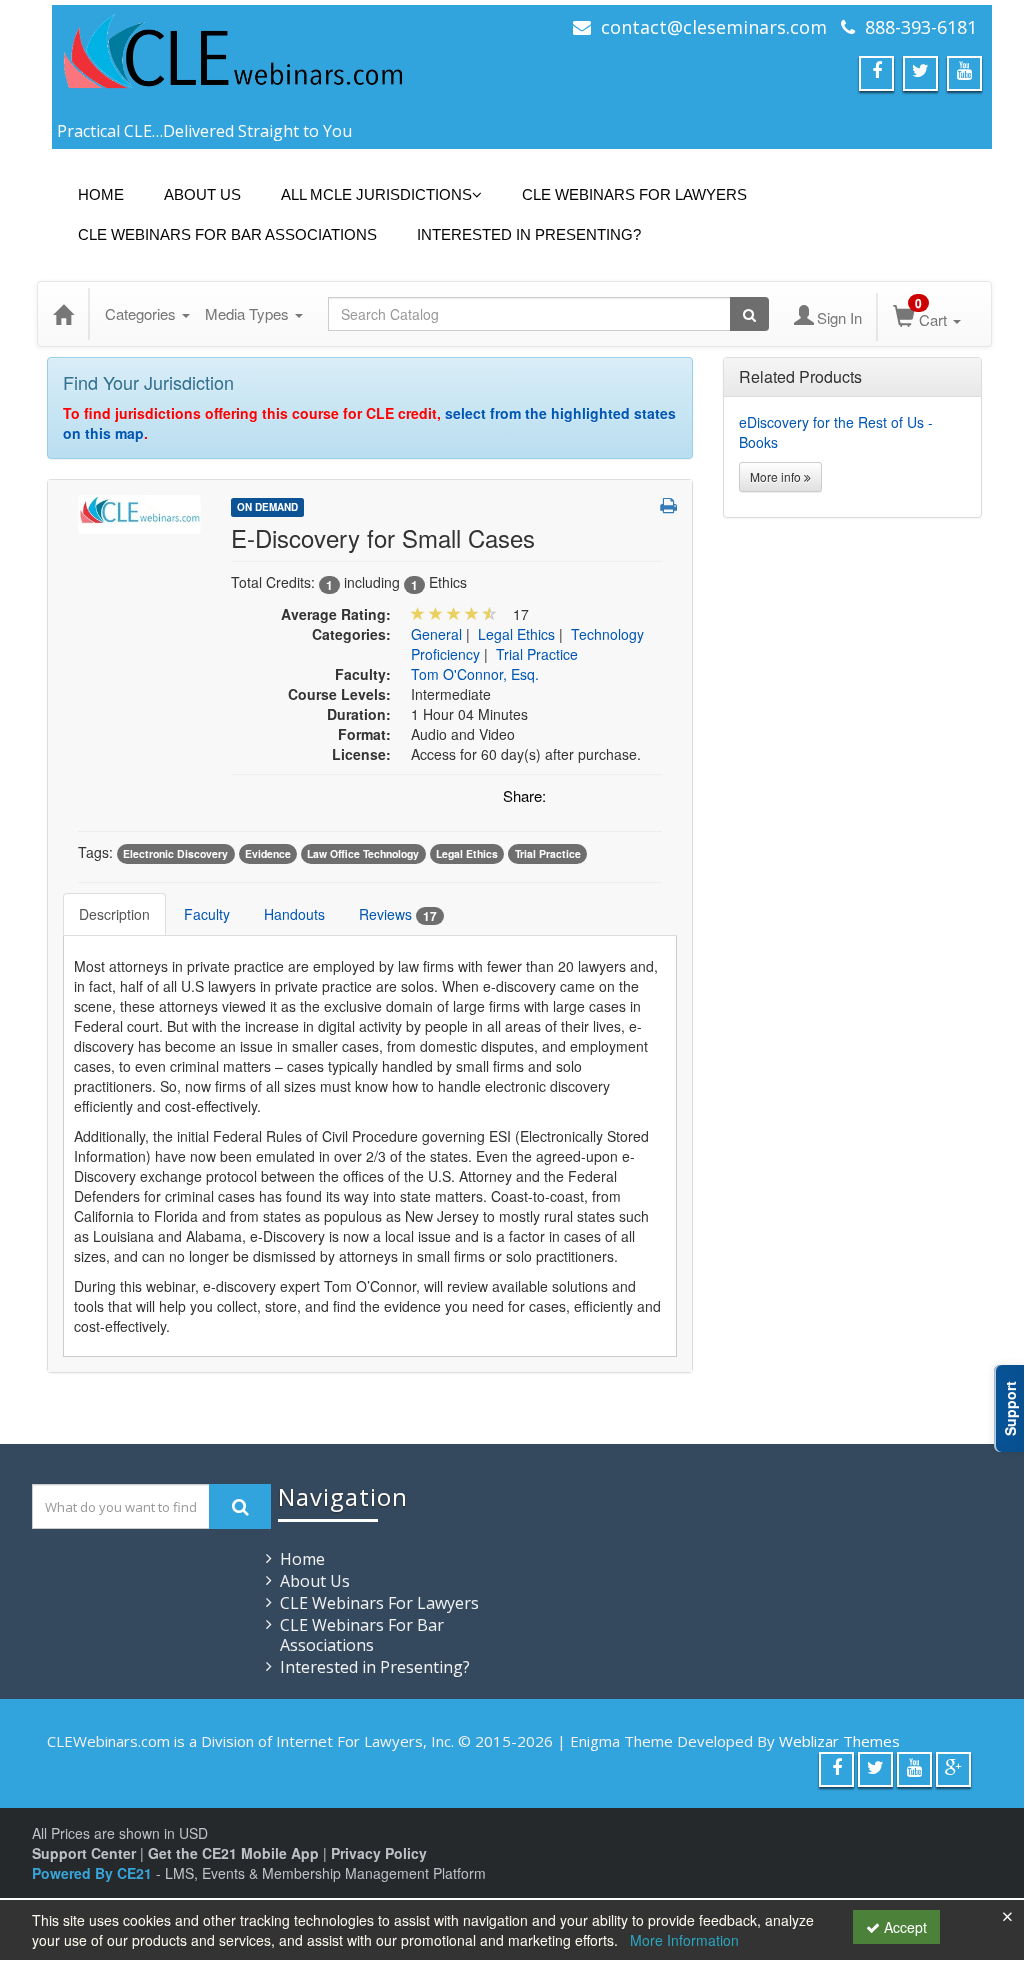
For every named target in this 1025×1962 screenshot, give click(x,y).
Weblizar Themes (839, 1741)
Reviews (398, 914)
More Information (684, 1940)
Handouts (294, 914)
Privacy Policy (379, 1853)
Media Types (249, 313)
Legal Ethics (516, 634)
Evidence (268, 853)
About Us (202, 194)
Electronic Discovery (175, 853)
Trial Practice (537, 654)
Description (114, 914)
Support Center (84, 1853)
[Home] (63, 314)
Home (101, 194)
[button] (668, 505)
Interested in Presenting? (529, 234)
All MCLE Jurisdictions (376, 194)
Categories (142, 313)
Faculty (207, 914)
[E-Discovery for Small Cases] (139, 512)
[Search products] (749, 314)
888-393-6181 (921, 27)
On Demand (267, 507)
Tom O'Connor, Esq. (475, 674)
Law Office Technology (363, 853)
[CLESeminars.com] (232, 63)
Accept (903, 1927)
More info (777, 476)
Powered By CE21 (94, 1873)
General (436, 634)
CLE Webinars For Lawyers (634, 194)
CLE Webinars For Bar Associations (227, 234)
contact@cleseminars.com (714, 27)
